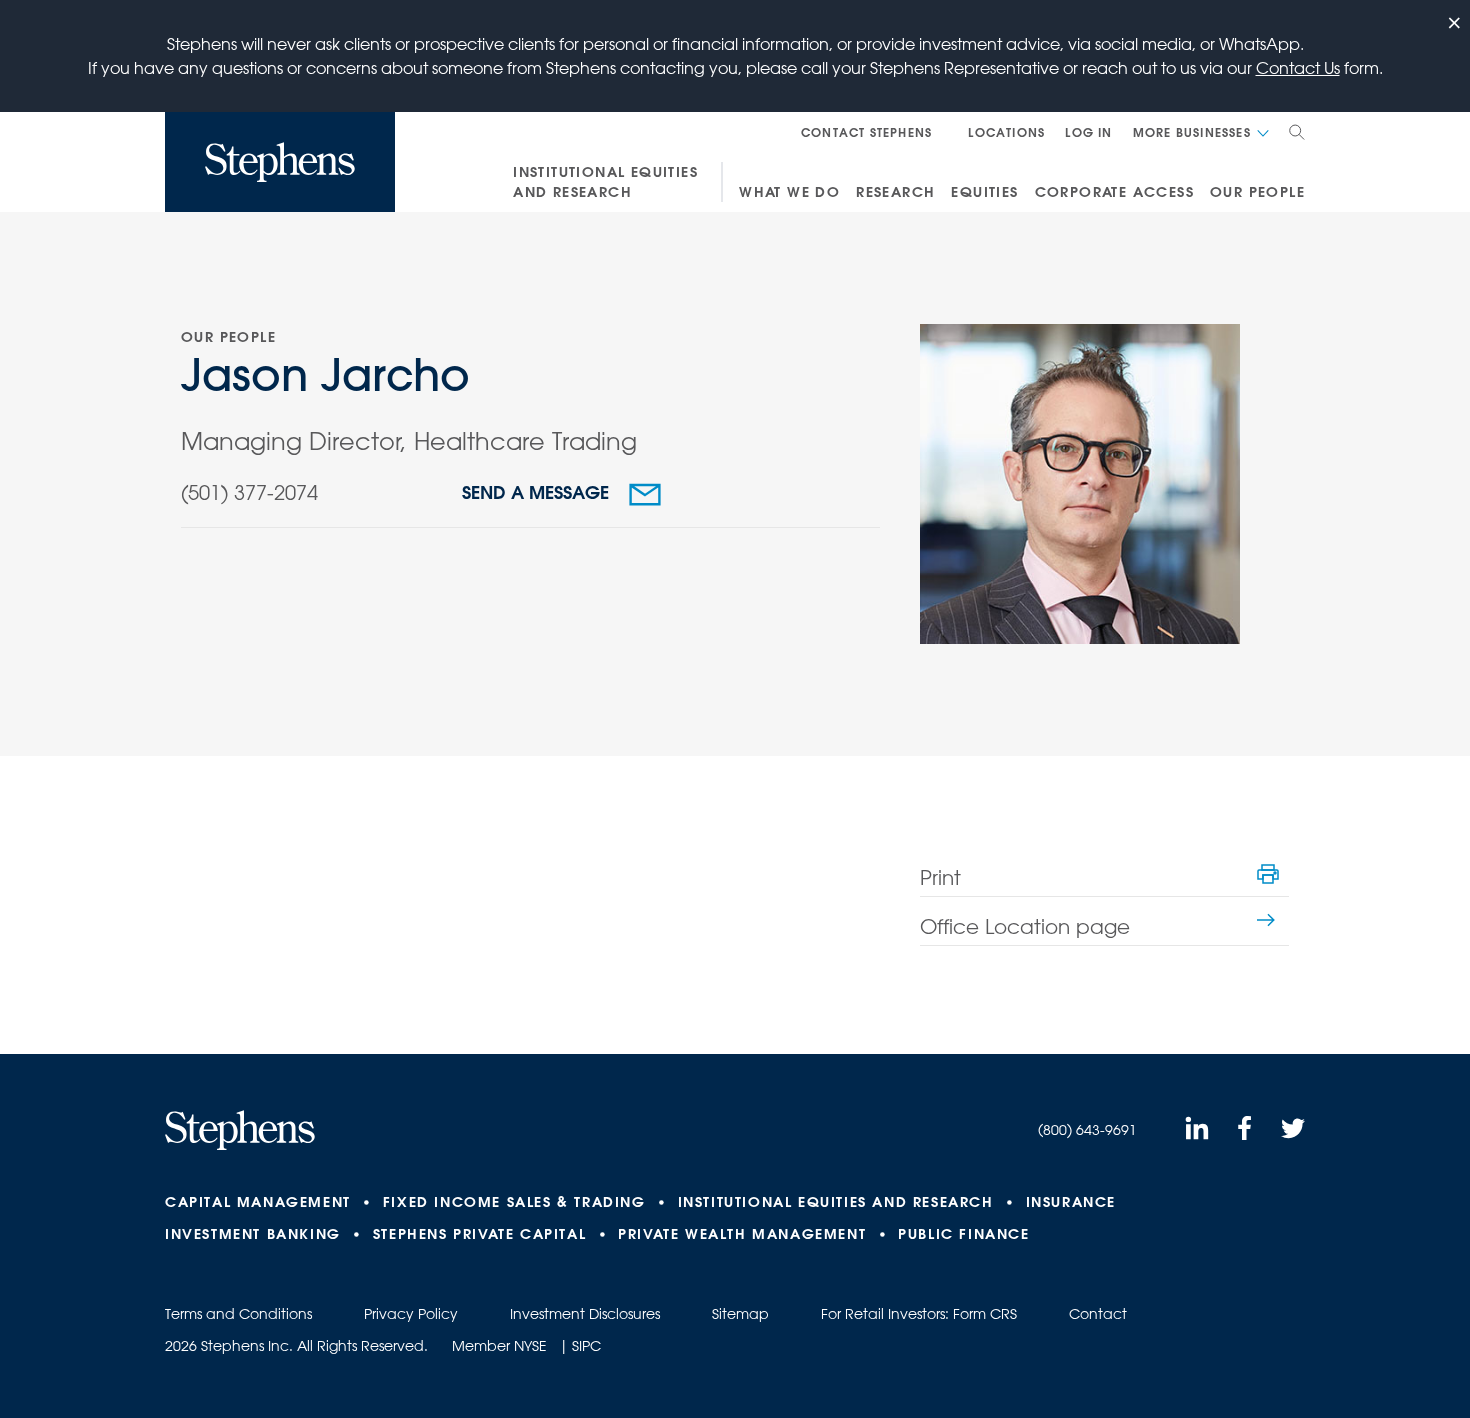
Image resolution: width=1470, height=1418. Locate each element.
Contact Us (1298, 68)
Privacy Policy (411, 1314)
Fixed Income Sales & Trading (514, 1202)
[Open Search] (1297, 132)
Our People (1257, 192)
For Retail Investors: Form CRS (919, 1314)
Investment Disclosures (585, 1314)
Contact (1098, 1314)
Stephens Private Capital (479, 1234)
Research (895, 192)
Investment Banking (253, 1234)
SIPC (586, 1346)
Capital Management (258, 1202)
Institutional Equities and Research (605, 182)
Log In (1088, 132)
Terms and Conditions (238, 1314)
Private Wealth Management (742, 1234)
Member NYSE (499, 1346)
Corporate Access (1114, 192)
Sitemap (740, 1314)
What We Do (789, 192)
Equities (984, 192)
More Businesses (1192, 132)
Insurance (1071, 1202)
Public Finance (963, 1234)
